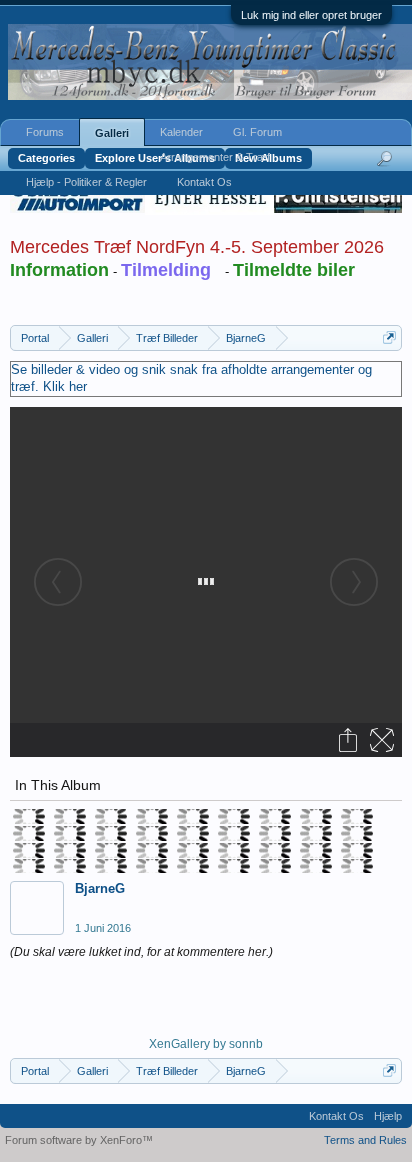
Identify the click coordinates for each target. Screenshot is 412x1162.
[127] (28, 816)
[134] (315, 816)
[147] (110, 850)
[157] (151, 866)
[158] (192, 866)
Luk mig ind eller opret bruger (311, 15)
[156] (110, 866)
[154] (28, 866)
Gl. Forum (257, 132)
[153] (356, 850)
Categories (46, 158)
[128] (69, 816)
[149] (192, 850)
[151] (274, 850)
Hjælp (388, 1116)
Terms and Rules (365, 1140)
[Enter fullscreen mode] (383, 740)
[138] (110, 833)
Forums (45, 132)
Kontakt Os (204, 182)
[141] (233, 833)
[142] (274, 833)
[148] (151, 850)
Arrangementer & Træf (215, 157)
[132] (233, 816)
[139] (151, 833)
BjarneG (100, 888)
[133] (274, 816)
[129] (110, 816)
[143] (315, 833)
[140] (192, 833)
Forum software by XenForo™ (79, 1140)
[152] (315, 850)
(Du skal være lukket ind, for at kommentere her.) (141, 952)
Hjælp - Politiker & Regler (86, 182)
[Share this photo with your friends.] (349, 740)
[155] (69, 866)
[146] (69, 850)
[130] (151, 816)
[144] (356, 833)
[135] (356, 816)
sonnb (246, 1044)
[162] (356, 866)
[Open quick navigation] (389, 337)
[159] (233, 866)
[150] (233, 850)
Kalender (181, 132)
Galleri (112, 133)
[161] (315, 866)
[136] (28, 833)
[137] (69, 833)
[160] (274, 866)
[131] (192, 816)
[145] (28, 850)
